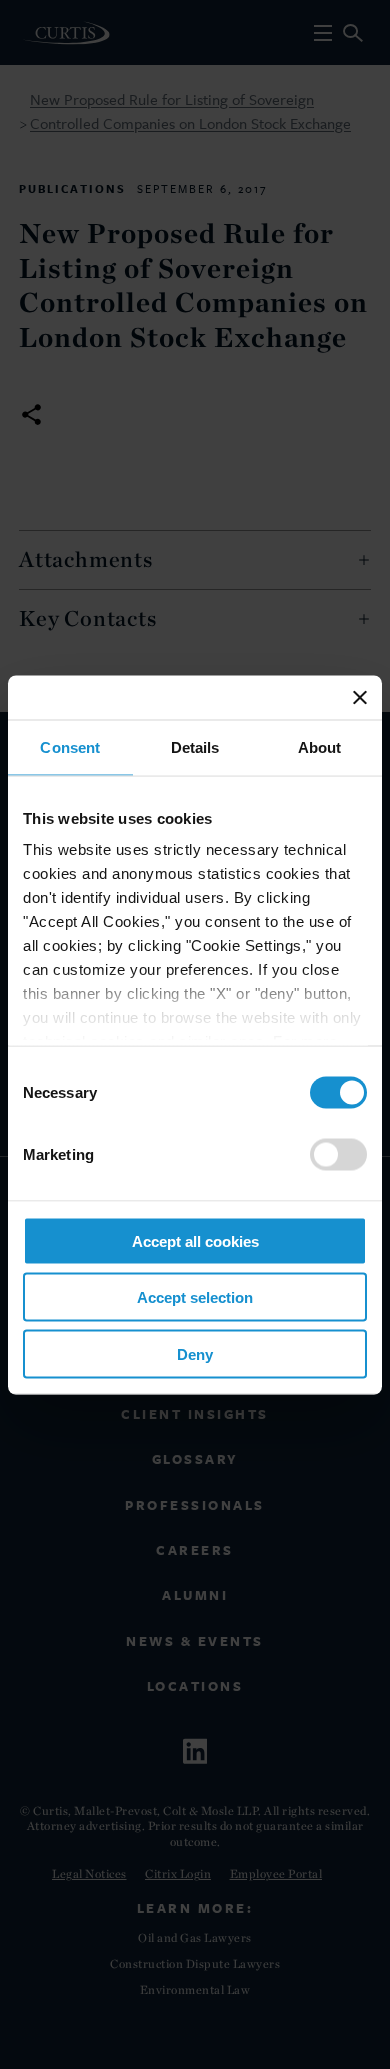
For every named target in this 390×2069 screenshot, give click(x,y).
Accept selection (195, 1297)
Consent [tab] (70, 746)
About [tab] (320, 746)
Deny (195, 1353)
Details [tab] (195, 746)
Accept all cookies (195, 1240)
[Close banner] (360, 697)
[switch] (338, 1154)
